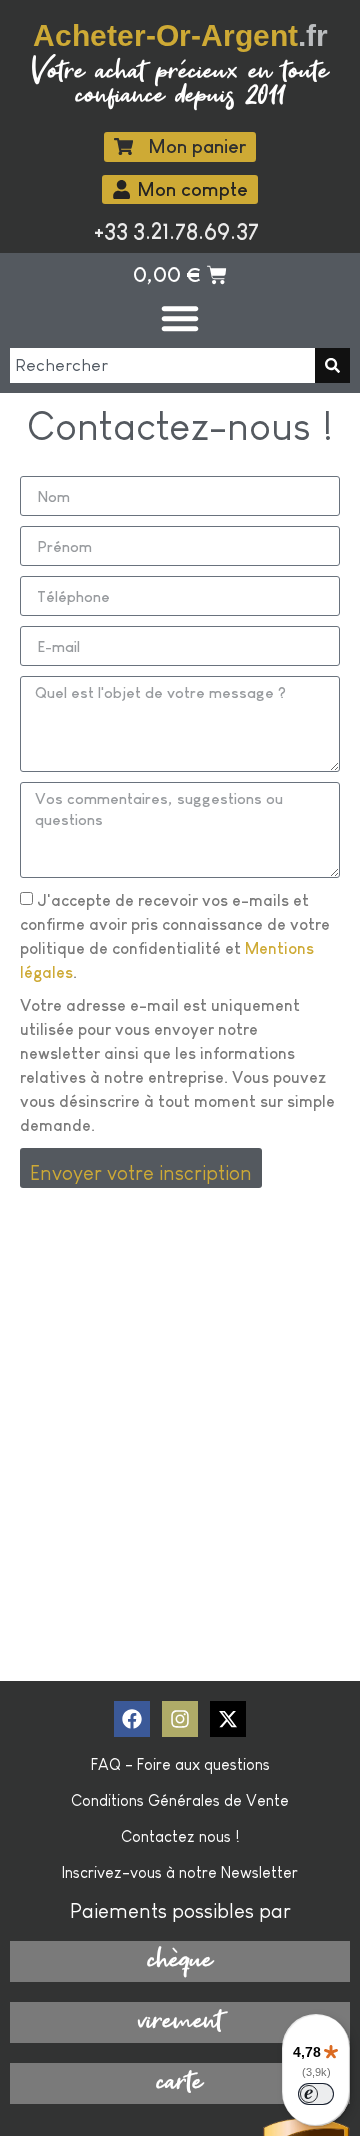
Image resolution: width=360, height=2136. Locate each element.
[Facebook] (132, 1719)
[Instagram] (180, 1719)
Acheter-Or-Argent (180, 35)
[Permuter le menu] (180, 318)
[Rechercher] (332, 365)
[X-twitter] (228, 1719)
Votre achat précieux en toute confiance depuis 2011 (180, 84)
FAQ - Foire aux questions (180, 1764)
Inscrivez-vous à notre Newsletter (180, 1872)
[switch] (316, 2094)
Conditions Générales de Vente (180, 1800)
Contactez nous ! (180, 1836)
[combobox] (162, 365)
